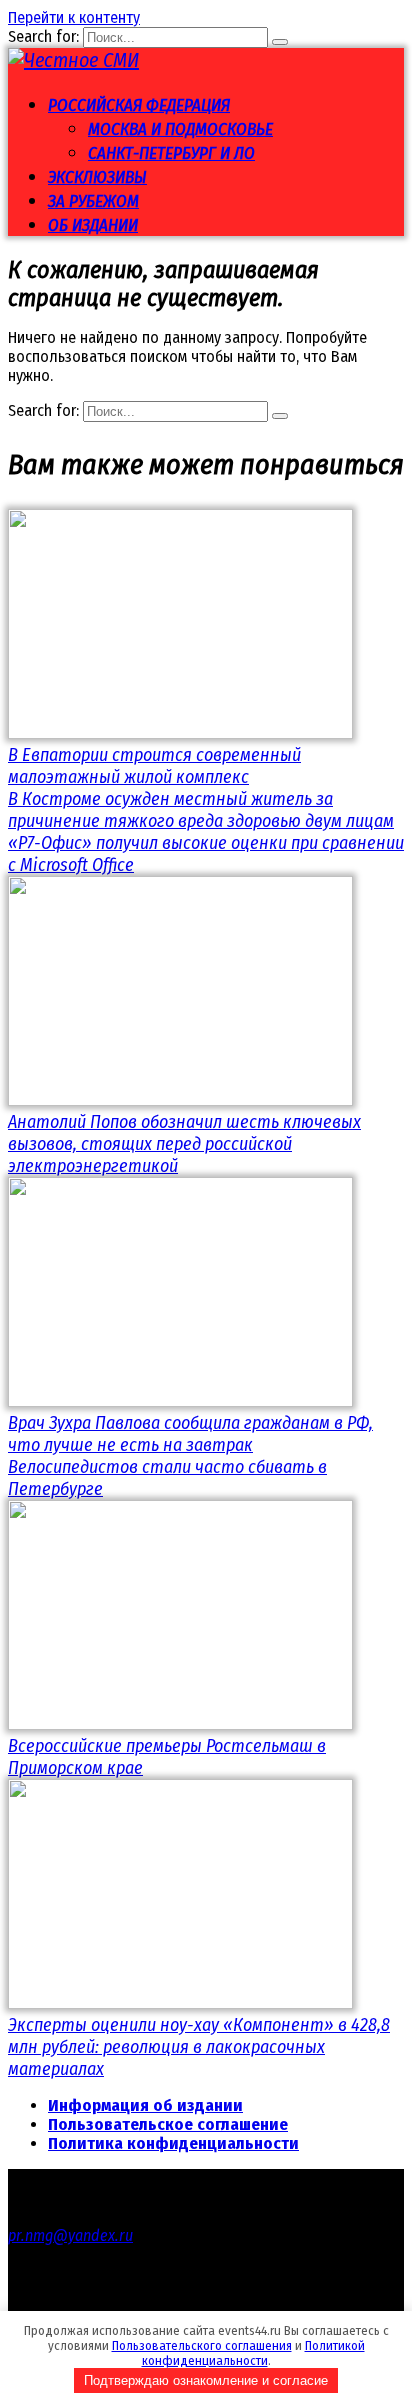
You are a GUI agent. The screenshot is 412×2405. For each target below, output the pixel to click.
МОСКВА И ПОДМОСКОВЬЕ (180, 129)
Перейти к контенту (74, 17)
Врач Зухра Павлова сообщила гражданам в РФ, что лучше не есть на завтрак (190, 1434)
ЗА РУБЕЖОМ (93, 201)
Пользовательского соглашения (202, 2345)
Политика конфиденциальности (173, 2143)
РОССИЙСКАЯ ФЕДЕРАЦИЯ (139, 105)
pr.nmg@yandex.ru (70, 2235)
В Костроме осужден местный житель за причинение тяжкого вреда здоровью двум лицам (201, 810)
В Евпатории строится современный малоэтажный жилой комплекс (154, 766)
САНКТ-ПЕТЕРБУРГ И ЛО (171, 153)
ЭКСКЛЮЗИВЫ (97, 177)
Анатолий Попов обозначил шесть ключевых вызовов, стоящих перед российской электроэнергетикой (184, 1144)
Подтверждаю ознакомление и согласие (206, 2380)
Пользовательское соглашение (168, 2124)
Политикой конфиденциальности (253, 2353)
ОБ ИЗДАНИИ (93, 225)
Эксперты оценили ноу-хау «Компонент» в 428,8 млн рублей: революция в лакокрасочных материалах (199, 2047)
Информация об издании (145, 2105)
